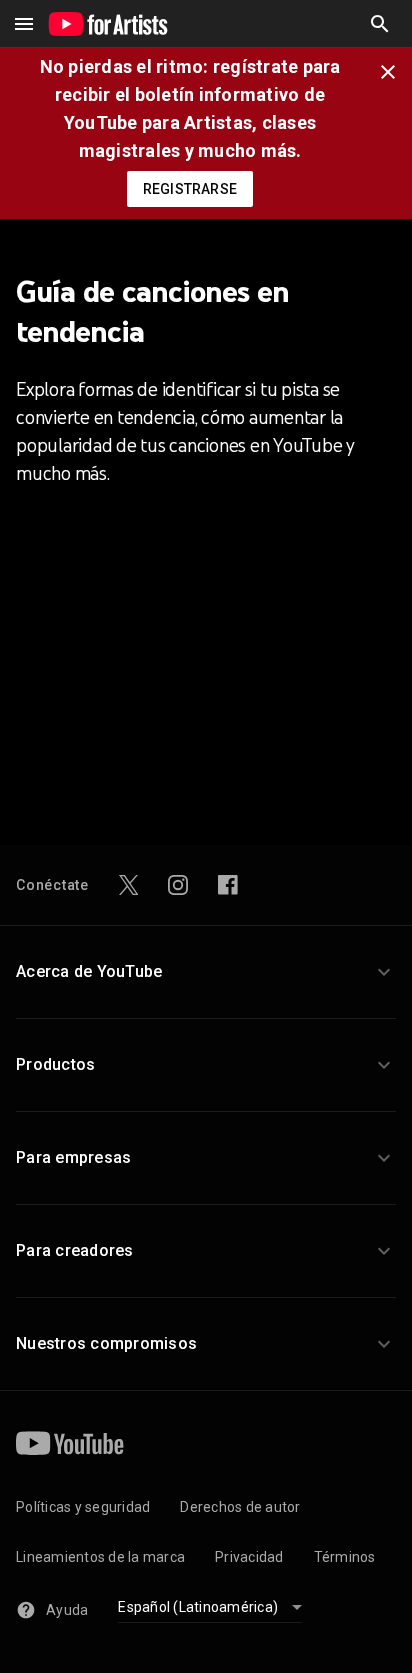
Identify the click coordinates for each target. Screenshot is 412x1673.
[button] (380, 24)
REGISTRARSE (190, 189)
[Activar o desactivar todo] (24, 24)
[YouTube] (70, 1443)
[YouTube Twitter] (129, 885)
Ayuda (67, 1610)
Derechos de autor (240, 1507)
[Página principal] (108, 24)
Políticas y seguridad (83, 1507)
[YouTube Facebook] (228, 885)
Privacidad (249, 1557)
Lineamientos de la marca (100, 1557)
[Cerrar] (394, 70)
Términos (345, 1557)
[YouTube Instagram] (178, 885)
